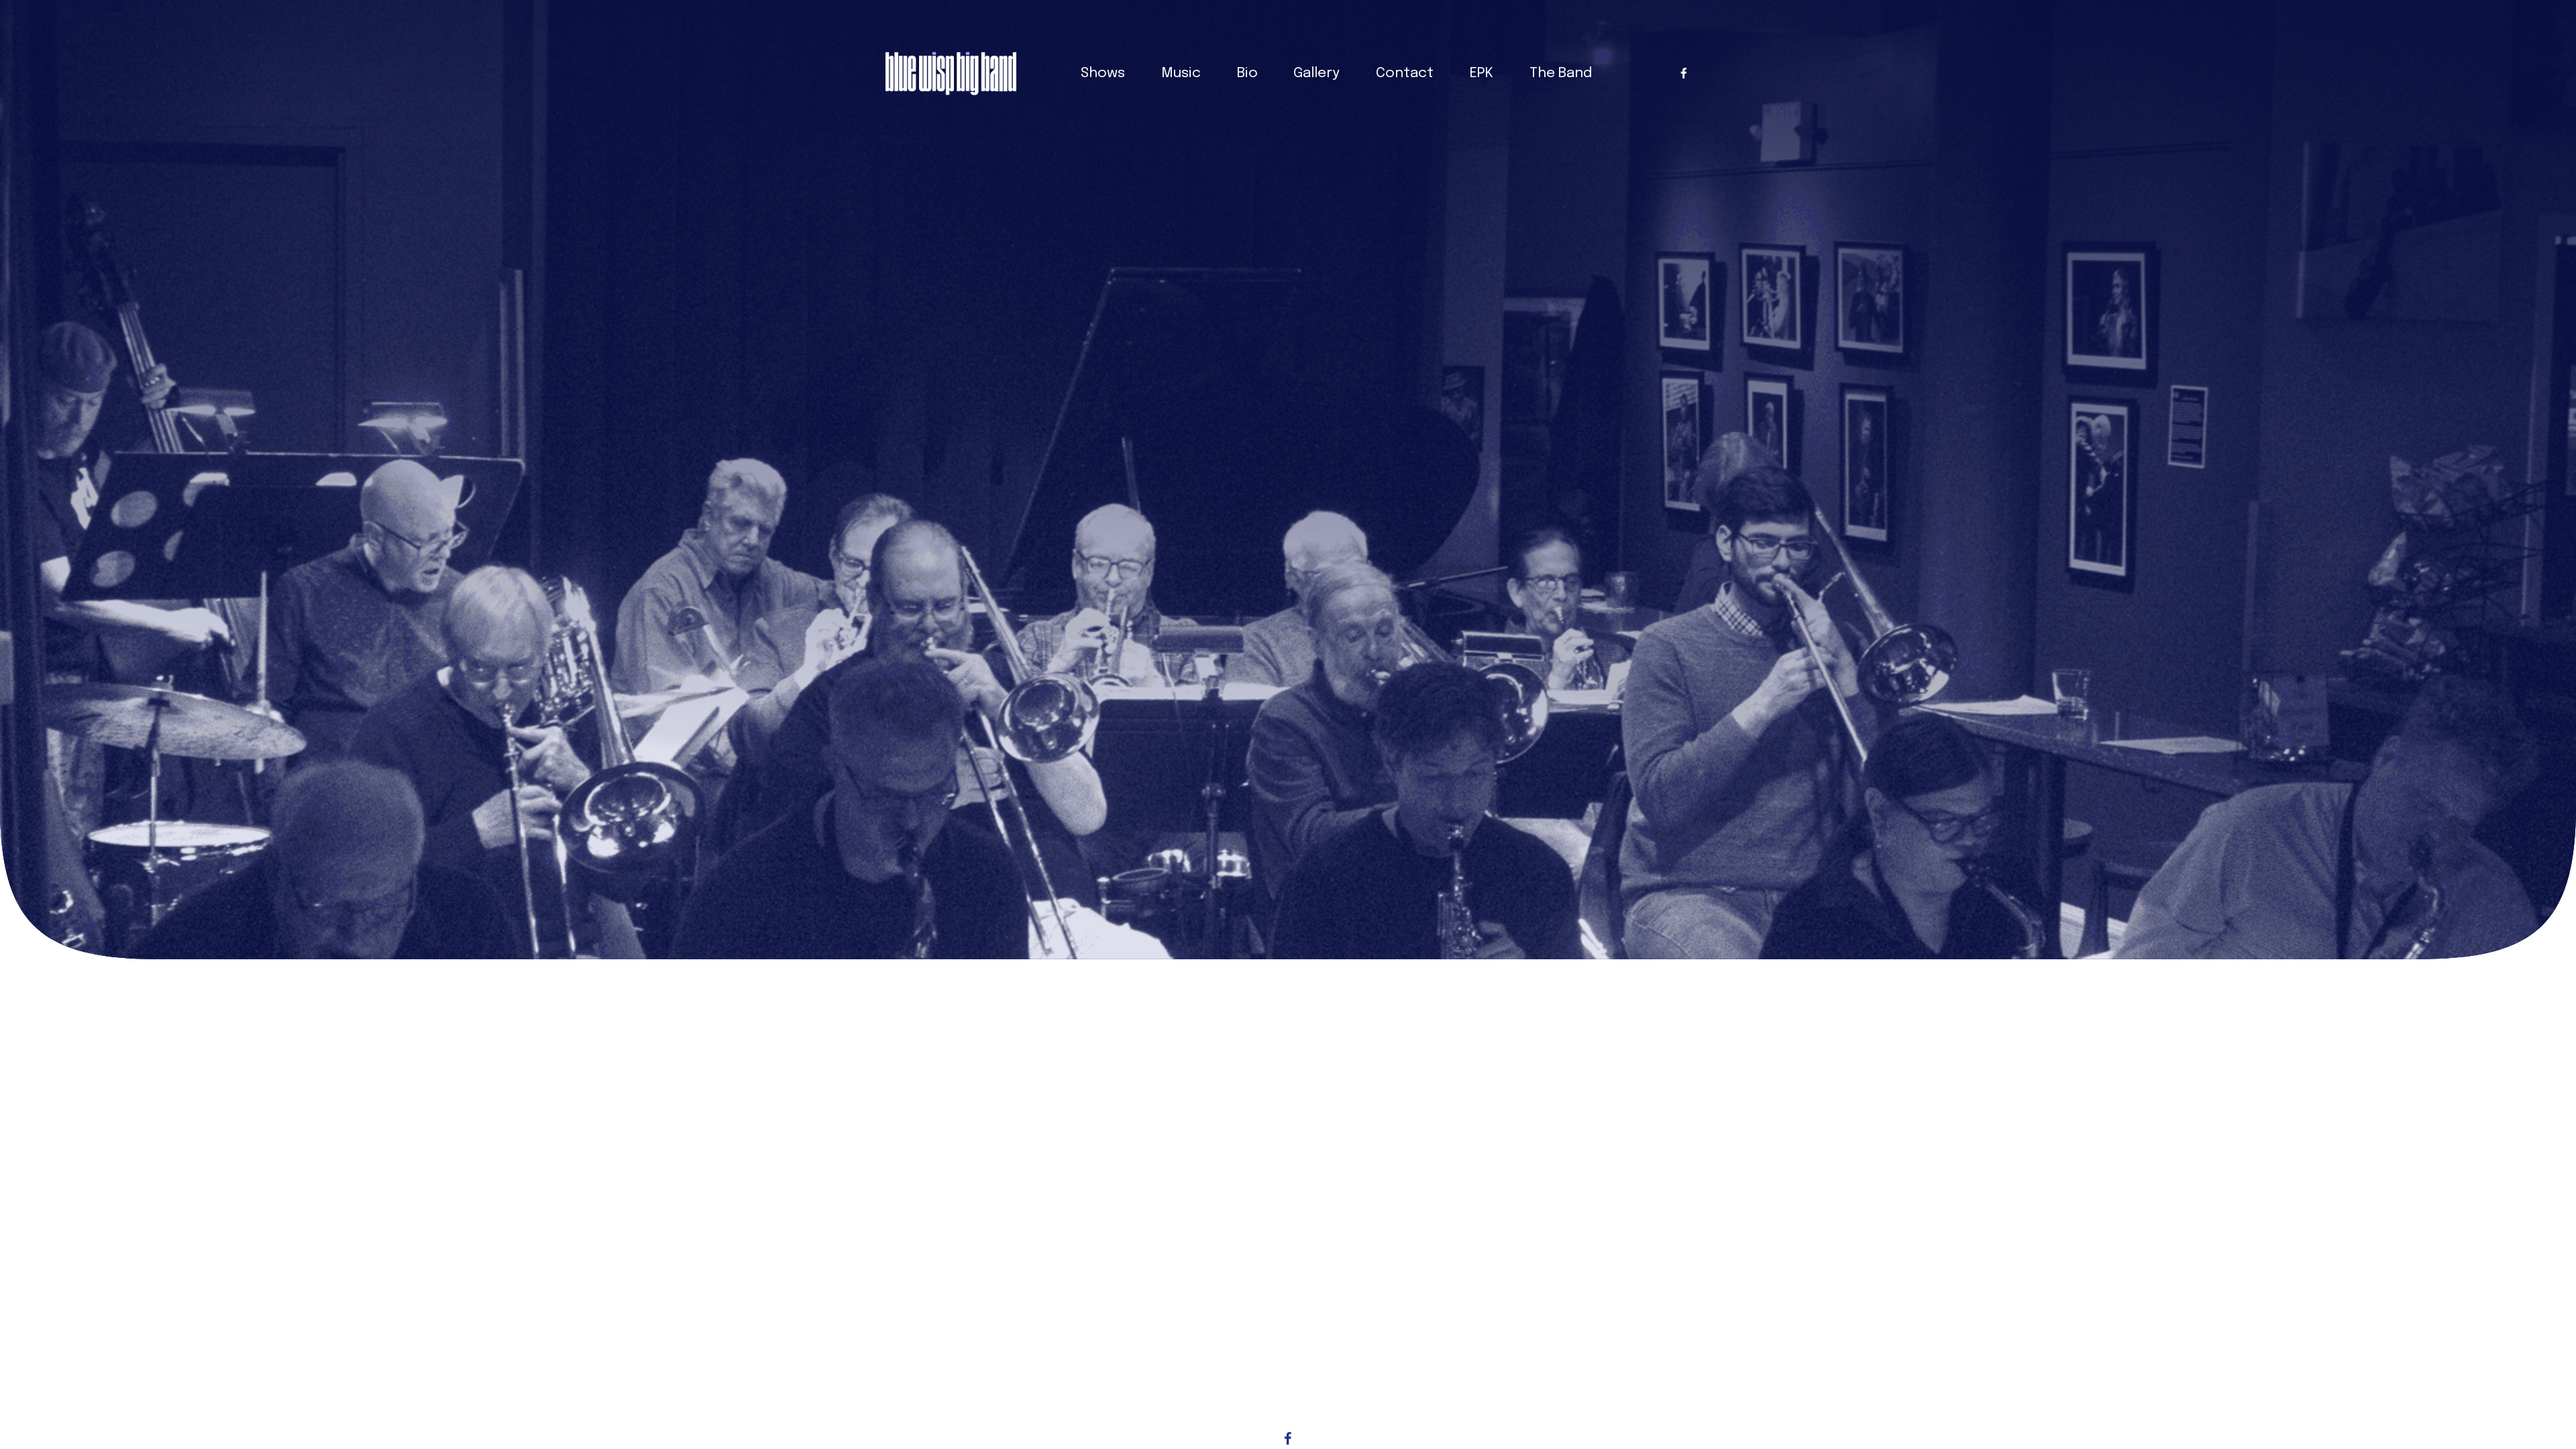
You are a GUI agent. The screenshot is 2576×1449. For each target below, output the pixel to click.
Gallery (1317, 73)
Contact (1405, 73)
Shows (1103, 73)
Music (1181, 73)
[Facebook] (1684, 73)
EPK (1482, 73)
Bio (1247, 73)
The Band (1561, 73)
